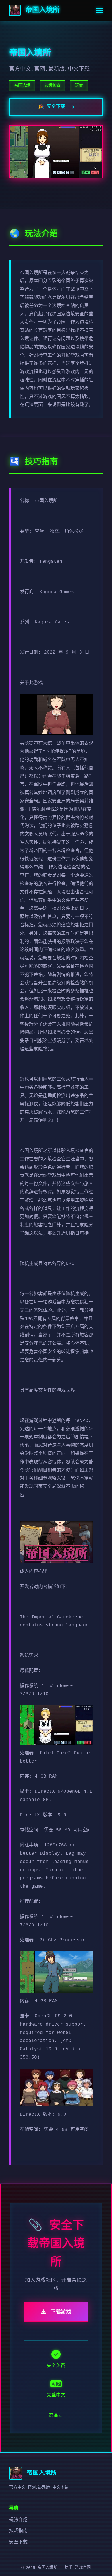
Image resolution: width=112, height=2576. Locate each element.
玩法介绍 (18, 2520)
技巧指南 (18, 2531)
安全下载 (18, 2542)
